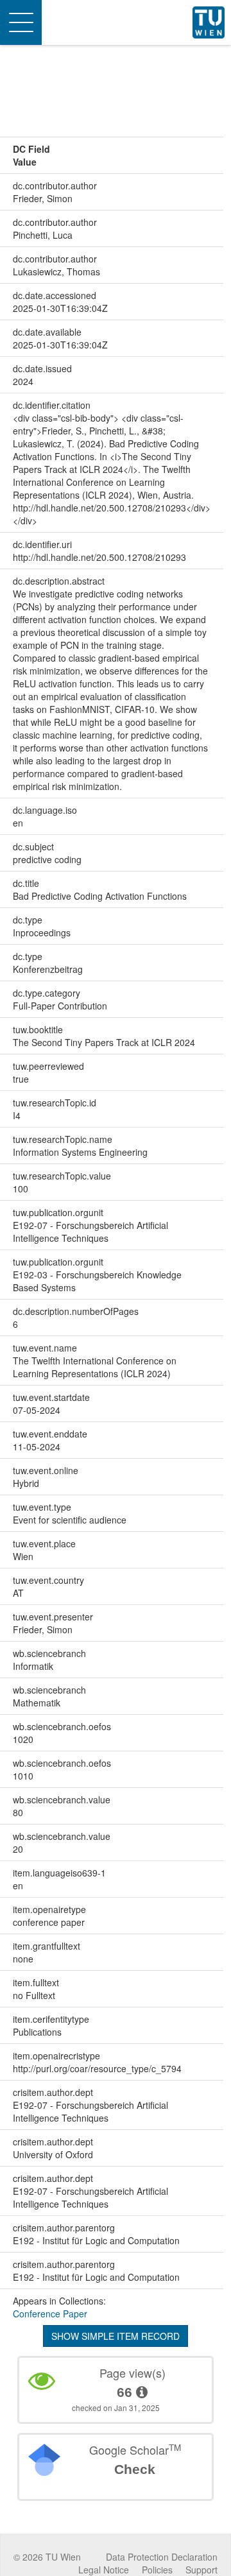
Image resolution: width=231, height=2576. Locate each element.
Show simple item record (116, 2336)
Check (135, 2469)
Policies (157, 2570)
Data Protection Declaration (162, 2557)
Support (201, 2570)
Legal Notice (104, 2570)
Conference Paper (50, 2314)
